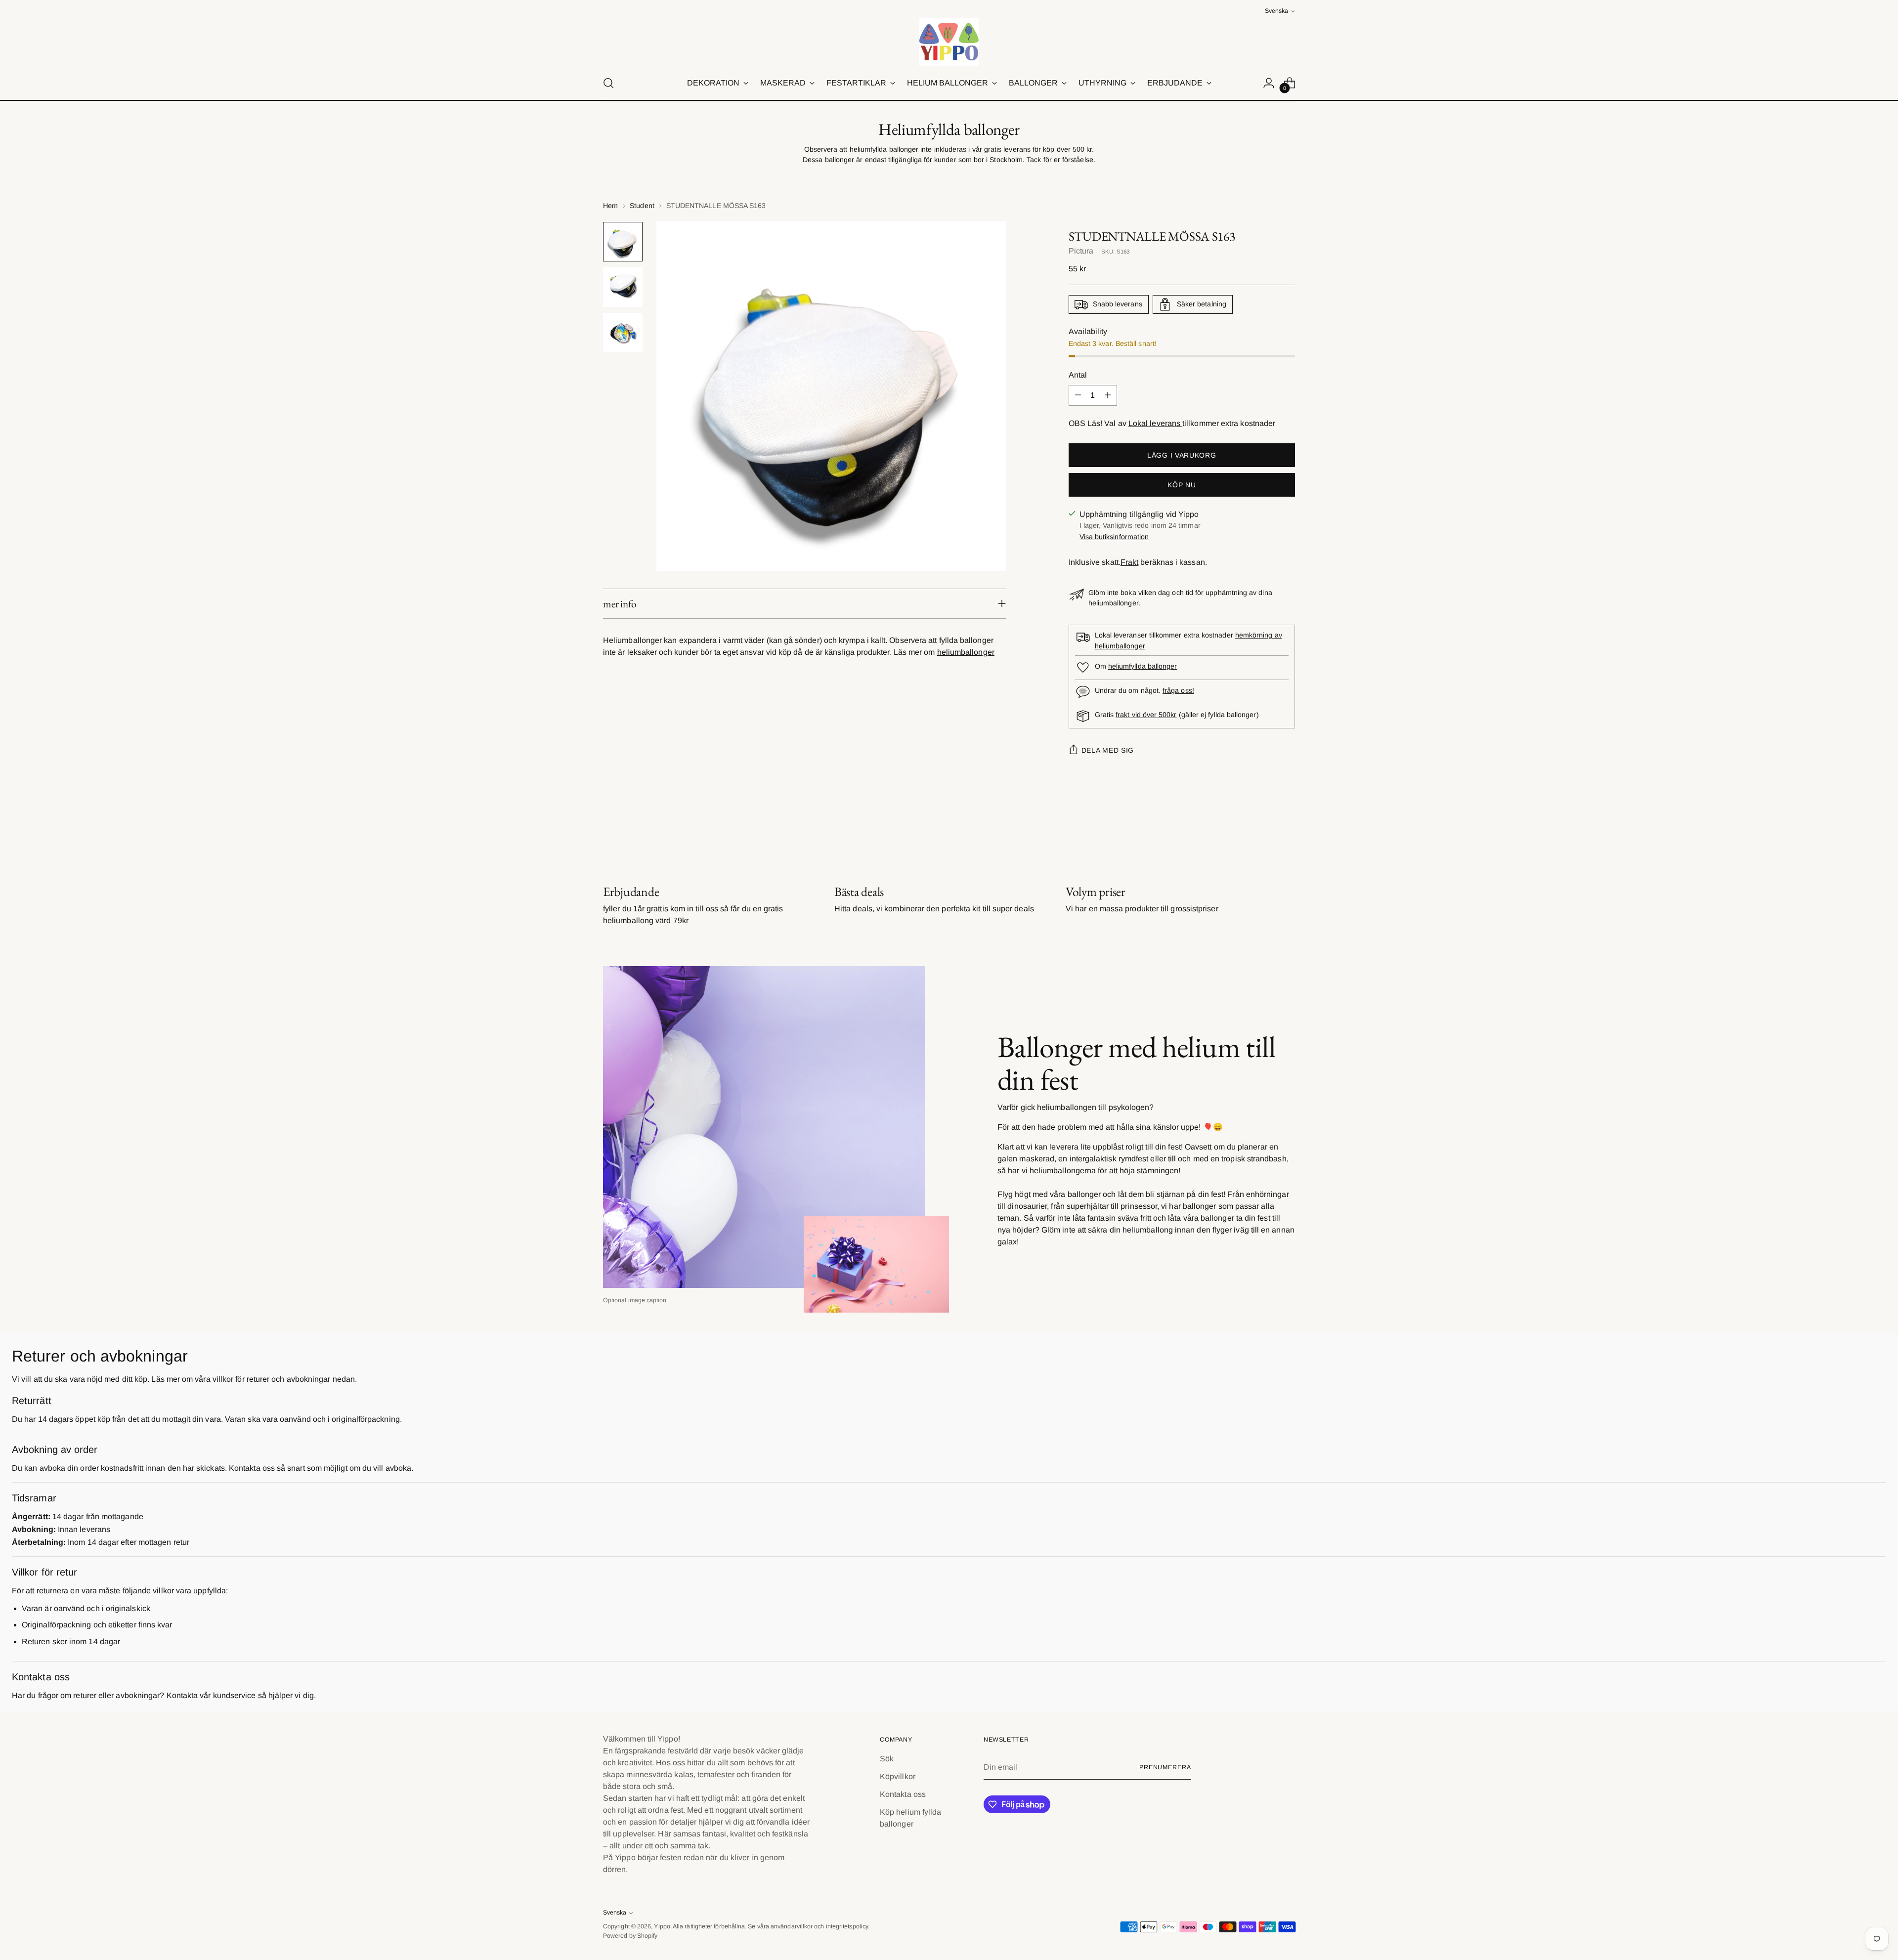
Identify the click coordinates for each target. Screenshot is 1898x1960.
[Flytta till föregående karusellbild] (1264, 831)
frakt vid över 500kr (1146, 715)
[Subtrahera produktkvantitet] (1078, 395)
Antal (1078, 375)
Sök (887, 1759)
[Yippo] (949, 42)
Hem (610, 206)
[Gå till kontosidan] (1269, 83)
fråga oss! (1178, 690)
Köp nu (1182, 485)
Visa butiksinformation (1114, 537)
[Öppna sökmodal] (608, 83)
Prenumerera (1165, 1767)
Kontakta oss (903, 1794)
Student (642, 206)
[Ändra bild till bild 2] (623, 287)
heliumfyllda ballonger (1143, 666)
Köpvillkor (898, 1776)
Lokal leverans (1155, 423)
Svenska (1276, 11)
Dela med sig (1108, 750)
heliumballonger (966, 652)
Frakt (1129, 562)
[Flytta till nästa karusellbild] (1287, 831)
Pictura (1081, 251)
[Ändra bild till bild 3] (623, 333)
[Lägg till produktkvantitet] (1108, 395)
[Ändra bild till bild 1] (623, 242)
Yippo (662, 1926)
